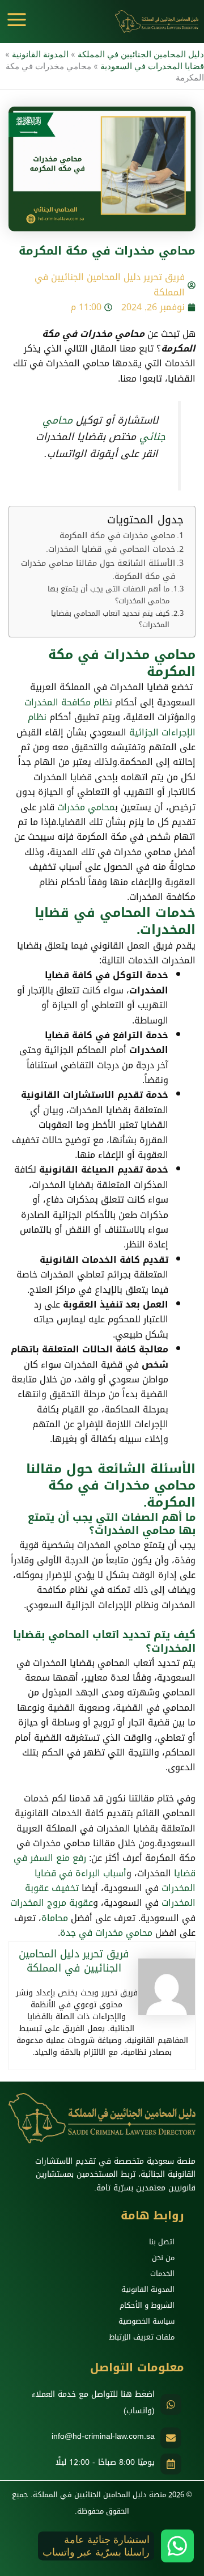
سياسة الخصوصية (146, 2321)
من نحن (163, 2258)
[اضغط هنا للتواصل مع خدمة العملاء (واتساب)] (171, 2404)
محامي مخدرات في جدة (106, 1933)
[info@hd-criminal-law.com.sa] (171, 2438)
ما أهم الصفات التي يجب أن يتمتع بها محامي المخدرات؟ (109, 595)
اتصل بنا (162, 2242)
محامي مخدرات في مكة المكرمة (114, 536)
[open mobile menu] (17, 20)
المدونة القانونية (40, 54)
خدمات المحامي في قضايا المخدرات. (110, 549)
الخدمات (162, 2273)
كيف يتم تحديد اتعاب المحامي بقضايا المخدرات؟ (110, 620)
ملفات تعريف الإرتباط (142, 2337)
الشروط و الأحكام (147, 2305)
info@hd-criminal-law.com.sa (103, 2436)
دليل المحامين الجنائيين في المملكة (141, 54)
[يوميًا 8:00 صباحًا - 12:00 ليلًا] (171, 2464)
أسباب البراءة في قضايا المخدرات (115, 1881)
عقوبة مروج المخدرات (52, 1903)
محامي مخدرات (86, 807)
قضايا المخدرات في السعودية (152, 66)
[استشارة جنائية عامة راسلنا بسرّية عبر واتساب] (177, 2546)
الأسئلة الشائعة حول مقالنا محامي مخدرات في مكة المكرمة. (98, 570)
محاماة (55, 1918)
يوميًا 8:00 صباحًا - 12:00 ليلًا (105, 2462)
